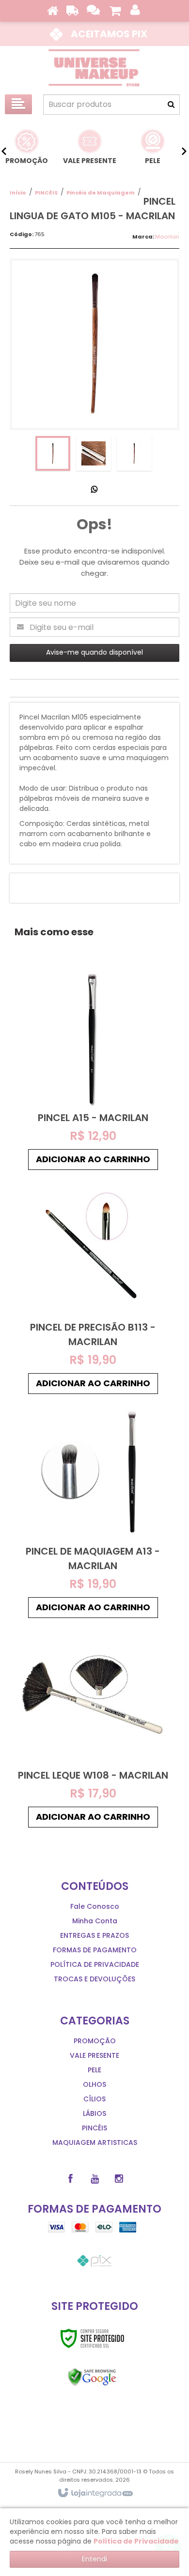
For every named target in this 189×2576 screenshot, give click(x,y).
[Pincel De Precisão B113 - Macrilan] (93, 1287)
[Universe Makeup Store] (94, 68)
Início (18, 193)
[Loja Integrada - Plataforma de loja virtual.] (95, 2493)
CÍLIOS (94, 2099)
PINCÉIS (46, 193)
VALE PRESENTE (94, 2055)
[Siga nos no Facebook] (70, 2179)
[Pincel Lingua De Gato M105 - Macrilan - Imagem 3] (134, 453)
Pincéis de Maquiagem (101, 193)
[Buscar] (171, 105)
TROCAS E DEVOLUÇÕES (94, 1979)
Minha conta (95, 1921)
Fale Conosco (95, 1906)
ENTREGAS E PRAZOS (94, 1935)
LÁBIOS (94, 2113)
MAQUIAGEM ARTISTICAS (95, 2142)
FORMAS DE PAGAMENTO (95, 1950)
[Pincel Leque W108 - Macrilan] (93, 1728)
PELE (94, 2070)
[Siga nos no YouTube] (94, 2179)
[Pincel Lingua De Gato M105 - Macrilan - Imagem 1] (53, 453)
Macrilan (167, 237)
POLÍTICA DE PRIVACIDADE (95, 1964)
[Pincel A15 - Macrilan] (93, 1070)
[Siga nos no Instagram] (119, 2179)
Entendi (94, 2559)
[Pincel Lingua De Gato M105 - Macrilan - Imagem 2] (94, 453)
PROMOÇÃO (95, 2041)
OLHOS (94, 2084)
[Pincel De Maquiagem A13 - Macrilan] (93, 1511)
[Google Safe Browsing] (92, 2377)
